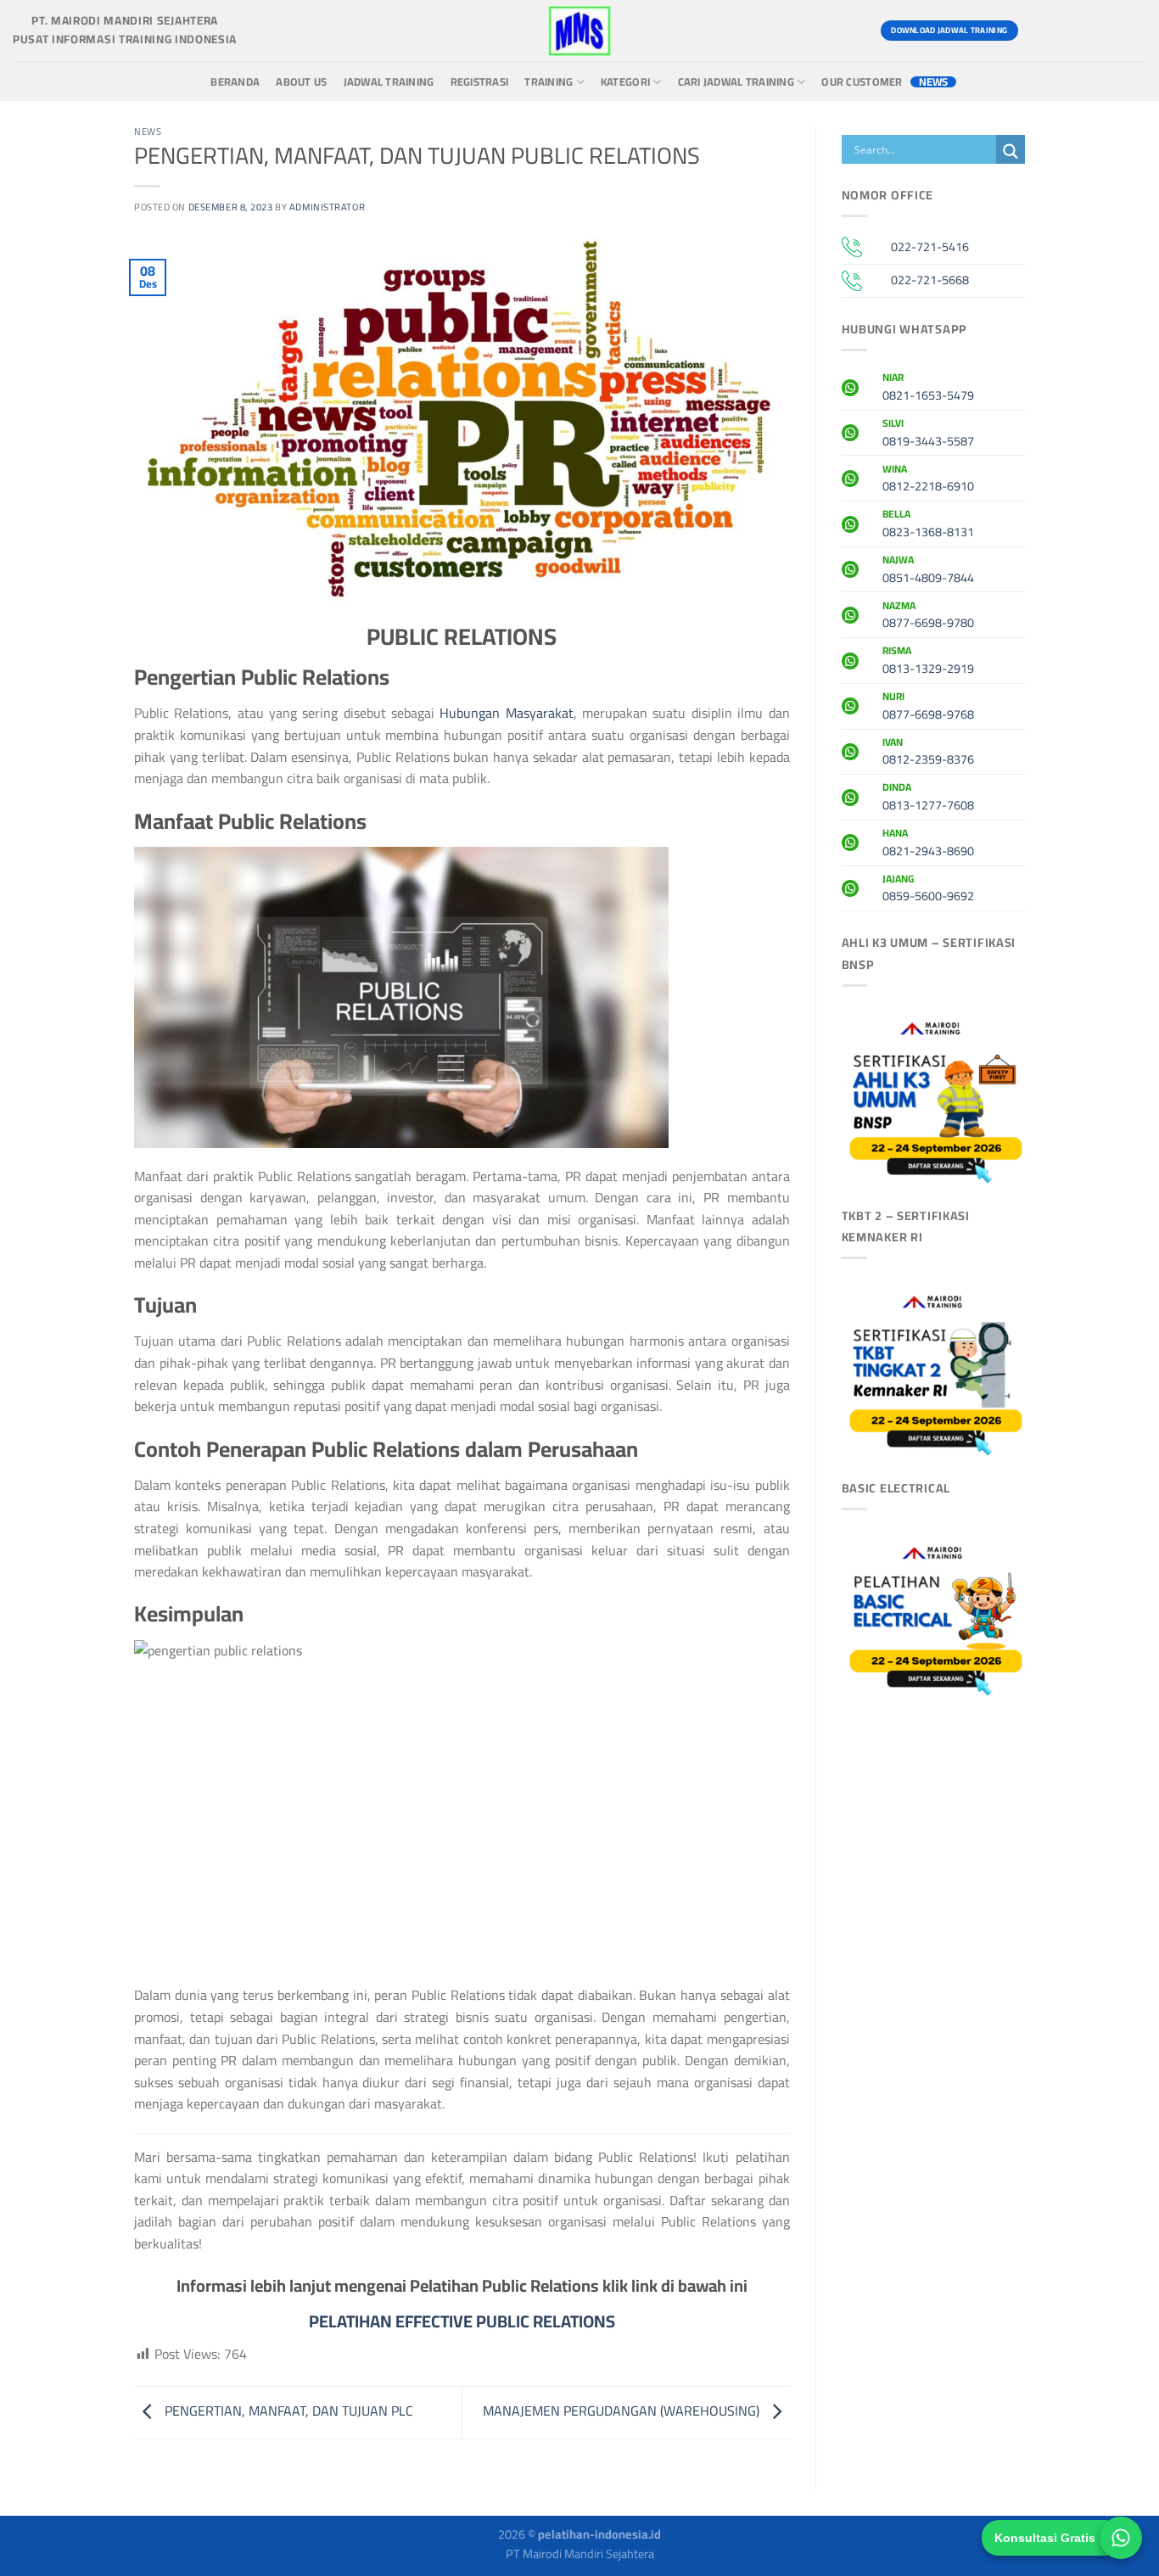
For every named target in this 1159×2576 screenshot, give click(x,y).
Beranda (235, 82)
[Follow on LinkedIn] (1131, 31)
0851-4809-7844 (928, 571)
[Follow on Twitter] (1100, 31)
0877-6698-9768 (928, 708)
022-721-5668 (930, 280)
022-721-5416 (930, 246)
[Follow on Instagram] (1069, 31)
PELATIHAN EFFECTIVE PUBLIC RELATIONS (462, 2321)
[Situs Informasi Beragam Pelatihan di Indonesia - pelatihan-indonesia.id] (579, 31)
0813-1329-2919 (928, 662)
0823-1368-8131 (928, 525)
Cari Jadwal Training (736, 82)
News (934, 82)
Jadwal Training (389, 82)
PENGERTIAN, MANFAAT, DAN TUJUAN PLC (287, 2411)
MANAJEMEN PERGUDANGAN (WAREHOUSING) (623, 2411)
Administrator (327, 207)
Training (549, 82)
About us (301, 82)
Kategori (625, 82)
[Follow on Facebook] (1039, 31)
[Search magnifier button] (1011, 151)
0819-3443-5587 (928, 434)
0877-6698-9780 (928, 617)
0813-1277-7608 (928, 798)
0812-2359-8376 (928, 753)
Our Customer (862, 82)
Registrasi (480, 82)
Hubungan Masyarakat (506, 713)
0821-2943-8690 (928, 844)
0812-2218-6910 (928, 480)
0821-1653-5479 (928, 389)
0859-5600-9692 (928, 890)
